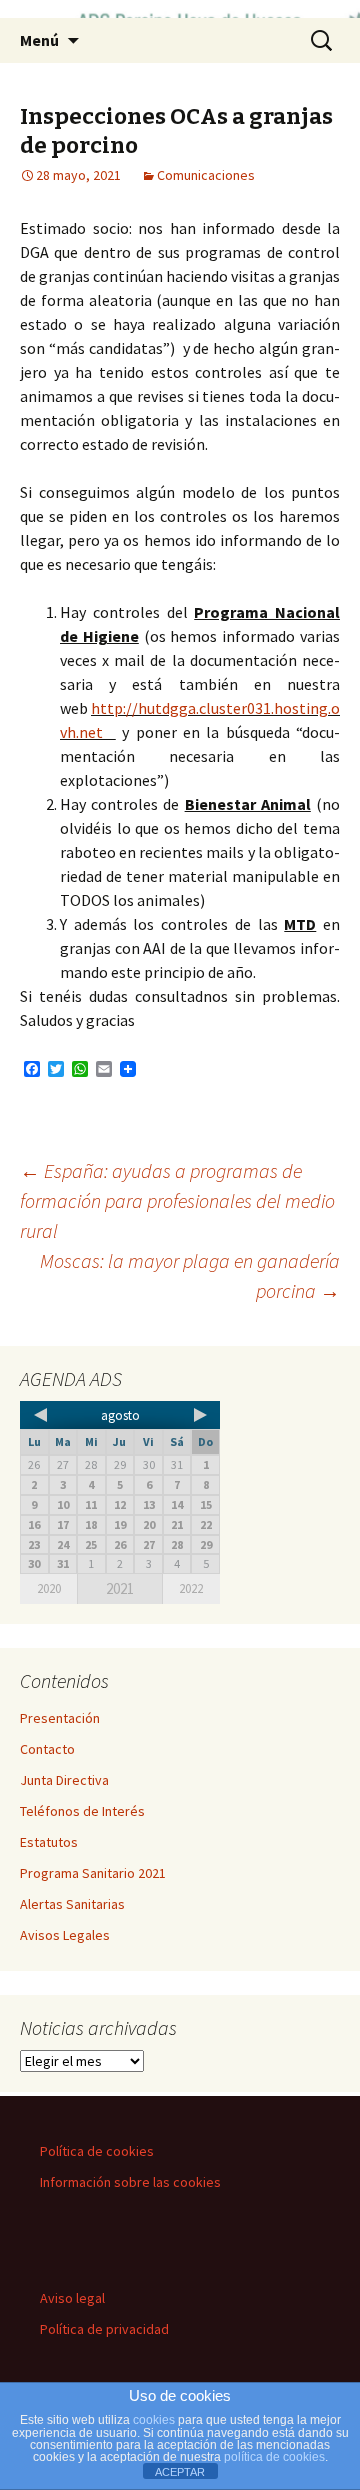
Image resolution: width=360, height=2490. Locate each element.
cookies (154, 2420)
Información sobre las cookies (130, 2182)
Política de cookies (97, 2151)
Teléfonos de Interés (82, 1811)
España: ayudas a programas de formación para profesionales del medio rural (177, 1200)
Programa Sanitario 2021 (93, 1873)
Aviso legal (72, 2298)
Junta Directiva (64, 1780)
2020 (49, 1588)
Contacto (47, 1749)
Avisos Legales (65, 1935)
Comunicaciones (206, 175)
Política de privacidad (104, 2329)
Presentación (60, 1718)
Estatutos (49, 1842)
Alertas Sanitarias (72, 1904)
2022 (191, 1588)
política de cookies (274, 2457)
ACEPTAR (180, 2472)
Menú (39, 40)
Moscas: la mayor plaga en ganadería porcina (190, 1275)
